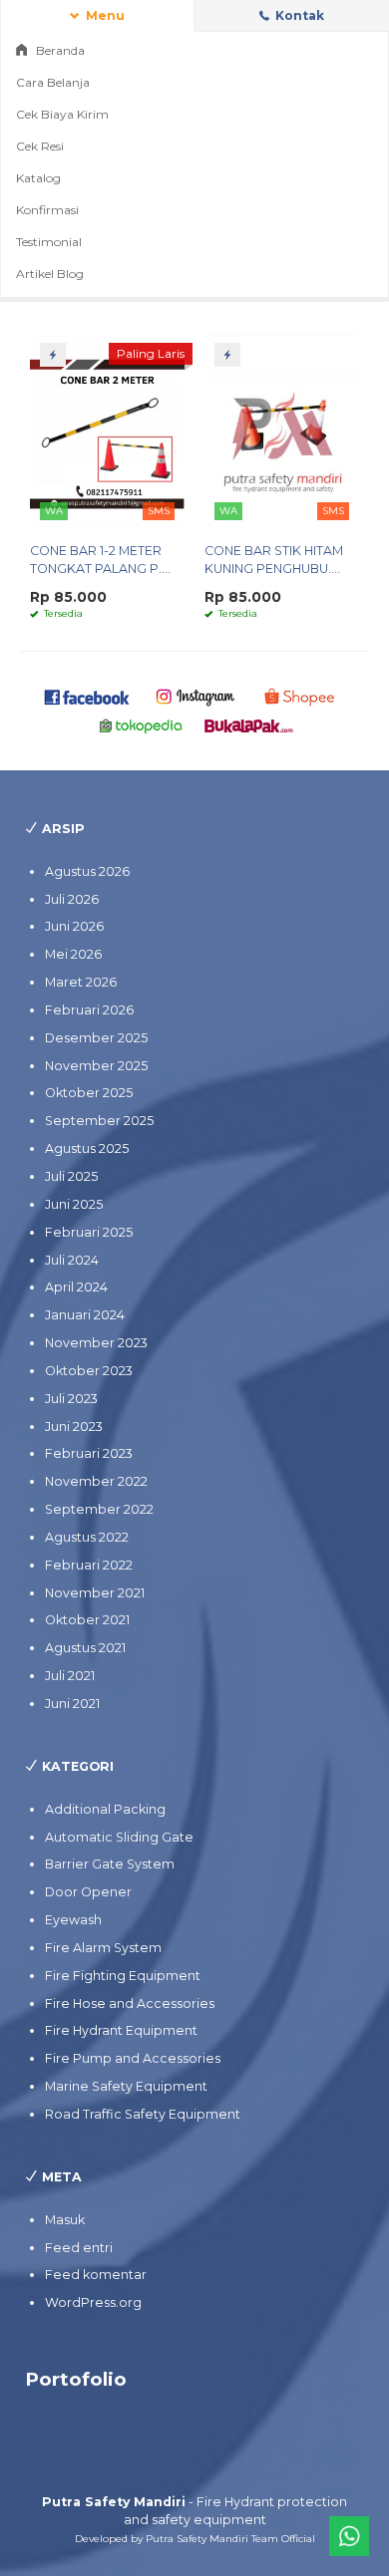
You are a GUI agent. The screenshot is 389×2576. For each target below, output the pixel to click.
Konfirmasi (47, 210)
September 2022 (99, 1509)
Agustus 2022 (87, 1537)
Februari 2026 (89, 1010)
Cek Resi (40, 146)
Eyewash (73, 1920)
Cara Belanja (53, 82)
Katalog (38, 178)
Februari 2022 (89, 1565)
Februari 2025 (89, 1232)
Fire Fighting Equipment (123, 1976)
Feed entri (79, 2248)
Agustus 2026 (87, 871)
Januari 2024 (85, 1315)
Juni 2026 (74, 926)
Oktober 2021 (87, 1620)
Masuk (65, 2220)
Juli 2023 (71, 1399)
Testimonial (49, 242)
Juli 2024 (72, 1260)
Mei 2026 (73, 954)
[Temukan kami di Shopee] (303, 696)
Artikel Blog (50, 274)
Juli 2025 (71, 1176)
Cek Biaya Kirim (62, 114)
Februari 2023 (89, 1453)
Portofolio (76, 2379)
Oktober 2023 (89, 1371)
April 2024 (76, 1287)
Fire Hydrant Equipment (121, 2030)
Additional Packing (105, 1809)
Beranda (59, 50)
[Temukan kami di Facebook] (87, 696)
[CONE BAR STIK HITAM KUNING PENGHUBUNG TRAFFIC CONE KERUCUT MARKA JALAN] (282, 430)
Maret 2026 (81, 982)
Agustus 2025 (87, 1148)
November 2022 (96, 1481)
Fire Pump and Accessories (133, 2058)
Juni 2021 (72, 1704)
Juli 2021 (70, 1676)
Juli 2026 (72, 899)
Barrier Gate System (110, 1864)
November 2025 (96, 1066)
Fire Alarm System (103, 1948)
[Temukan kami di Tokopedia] (141, 725)
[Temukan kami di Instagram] (195, 696)
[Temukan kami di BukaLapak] (249, 725)
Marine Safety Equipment (126, 2086)
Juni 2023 (74, 1427)
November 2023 (96, 1343)
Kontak (298, 15)
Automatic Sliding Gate (119, 1837)
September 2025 (99, 1121)
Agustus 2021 (85, 1648)
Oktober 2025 (89, 1093)
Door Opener (88, 1892)
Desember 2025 (96, 1038)
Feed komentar (96, 2275)
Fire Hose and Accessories (130, 2004)
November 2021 (95, 1593)
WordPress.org (93, 2302)
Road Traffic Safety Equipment (143, 2114)
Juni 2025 (74, 1204)
